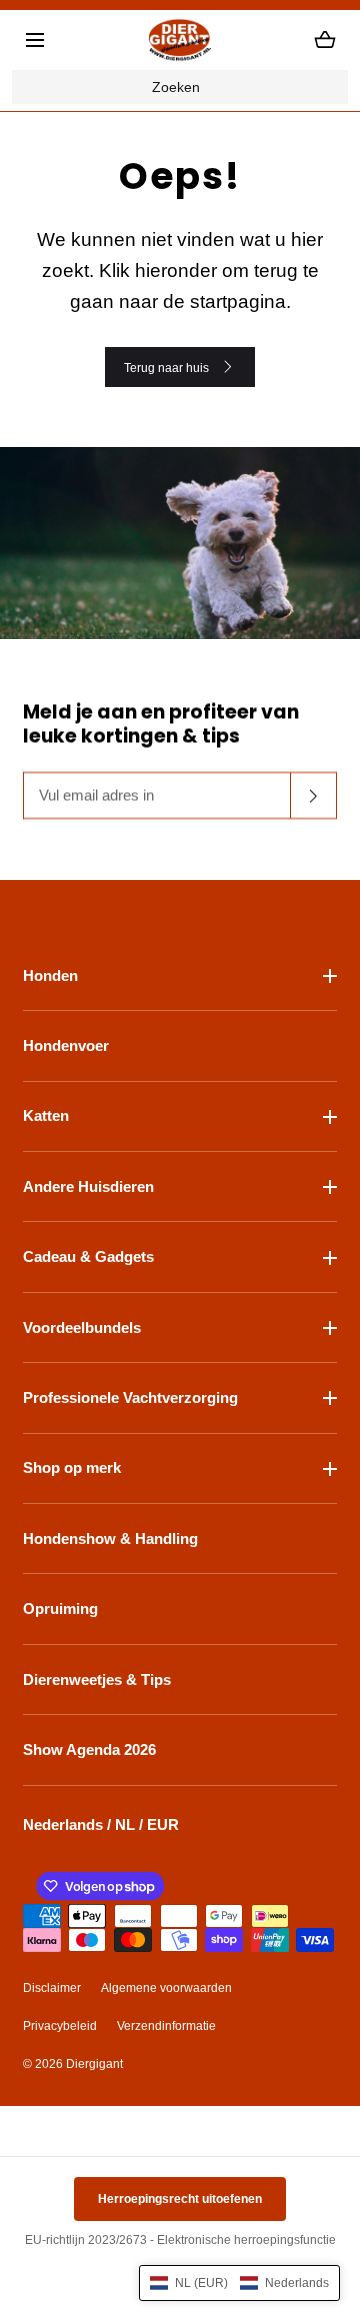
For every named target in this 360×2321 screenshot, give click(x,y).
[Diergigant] (180, 40)
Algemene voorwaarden (166, 1988)
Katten (46, 1115)
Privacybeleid (60, 2026)
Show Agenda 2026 (89, 1749)
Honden (50, 975)
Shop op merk (72, 1467)
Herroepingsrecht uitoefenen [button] (180, 2199)
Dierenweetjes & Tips (97, 1679)
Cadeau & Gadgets (88, 1256)
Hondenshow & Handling (110, 1538)
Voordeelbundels (82, 1327)
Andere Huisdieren (88, 1186)
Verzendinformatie (166, 2026)
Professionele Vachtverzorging (130, 1397)
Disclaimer (52, 1988)
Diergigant (94, 2064)
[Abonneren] (314, 796)
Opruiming (60, 1608)
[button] (35, 40)
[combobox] (179, 87)
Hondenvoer (66, 1045)
